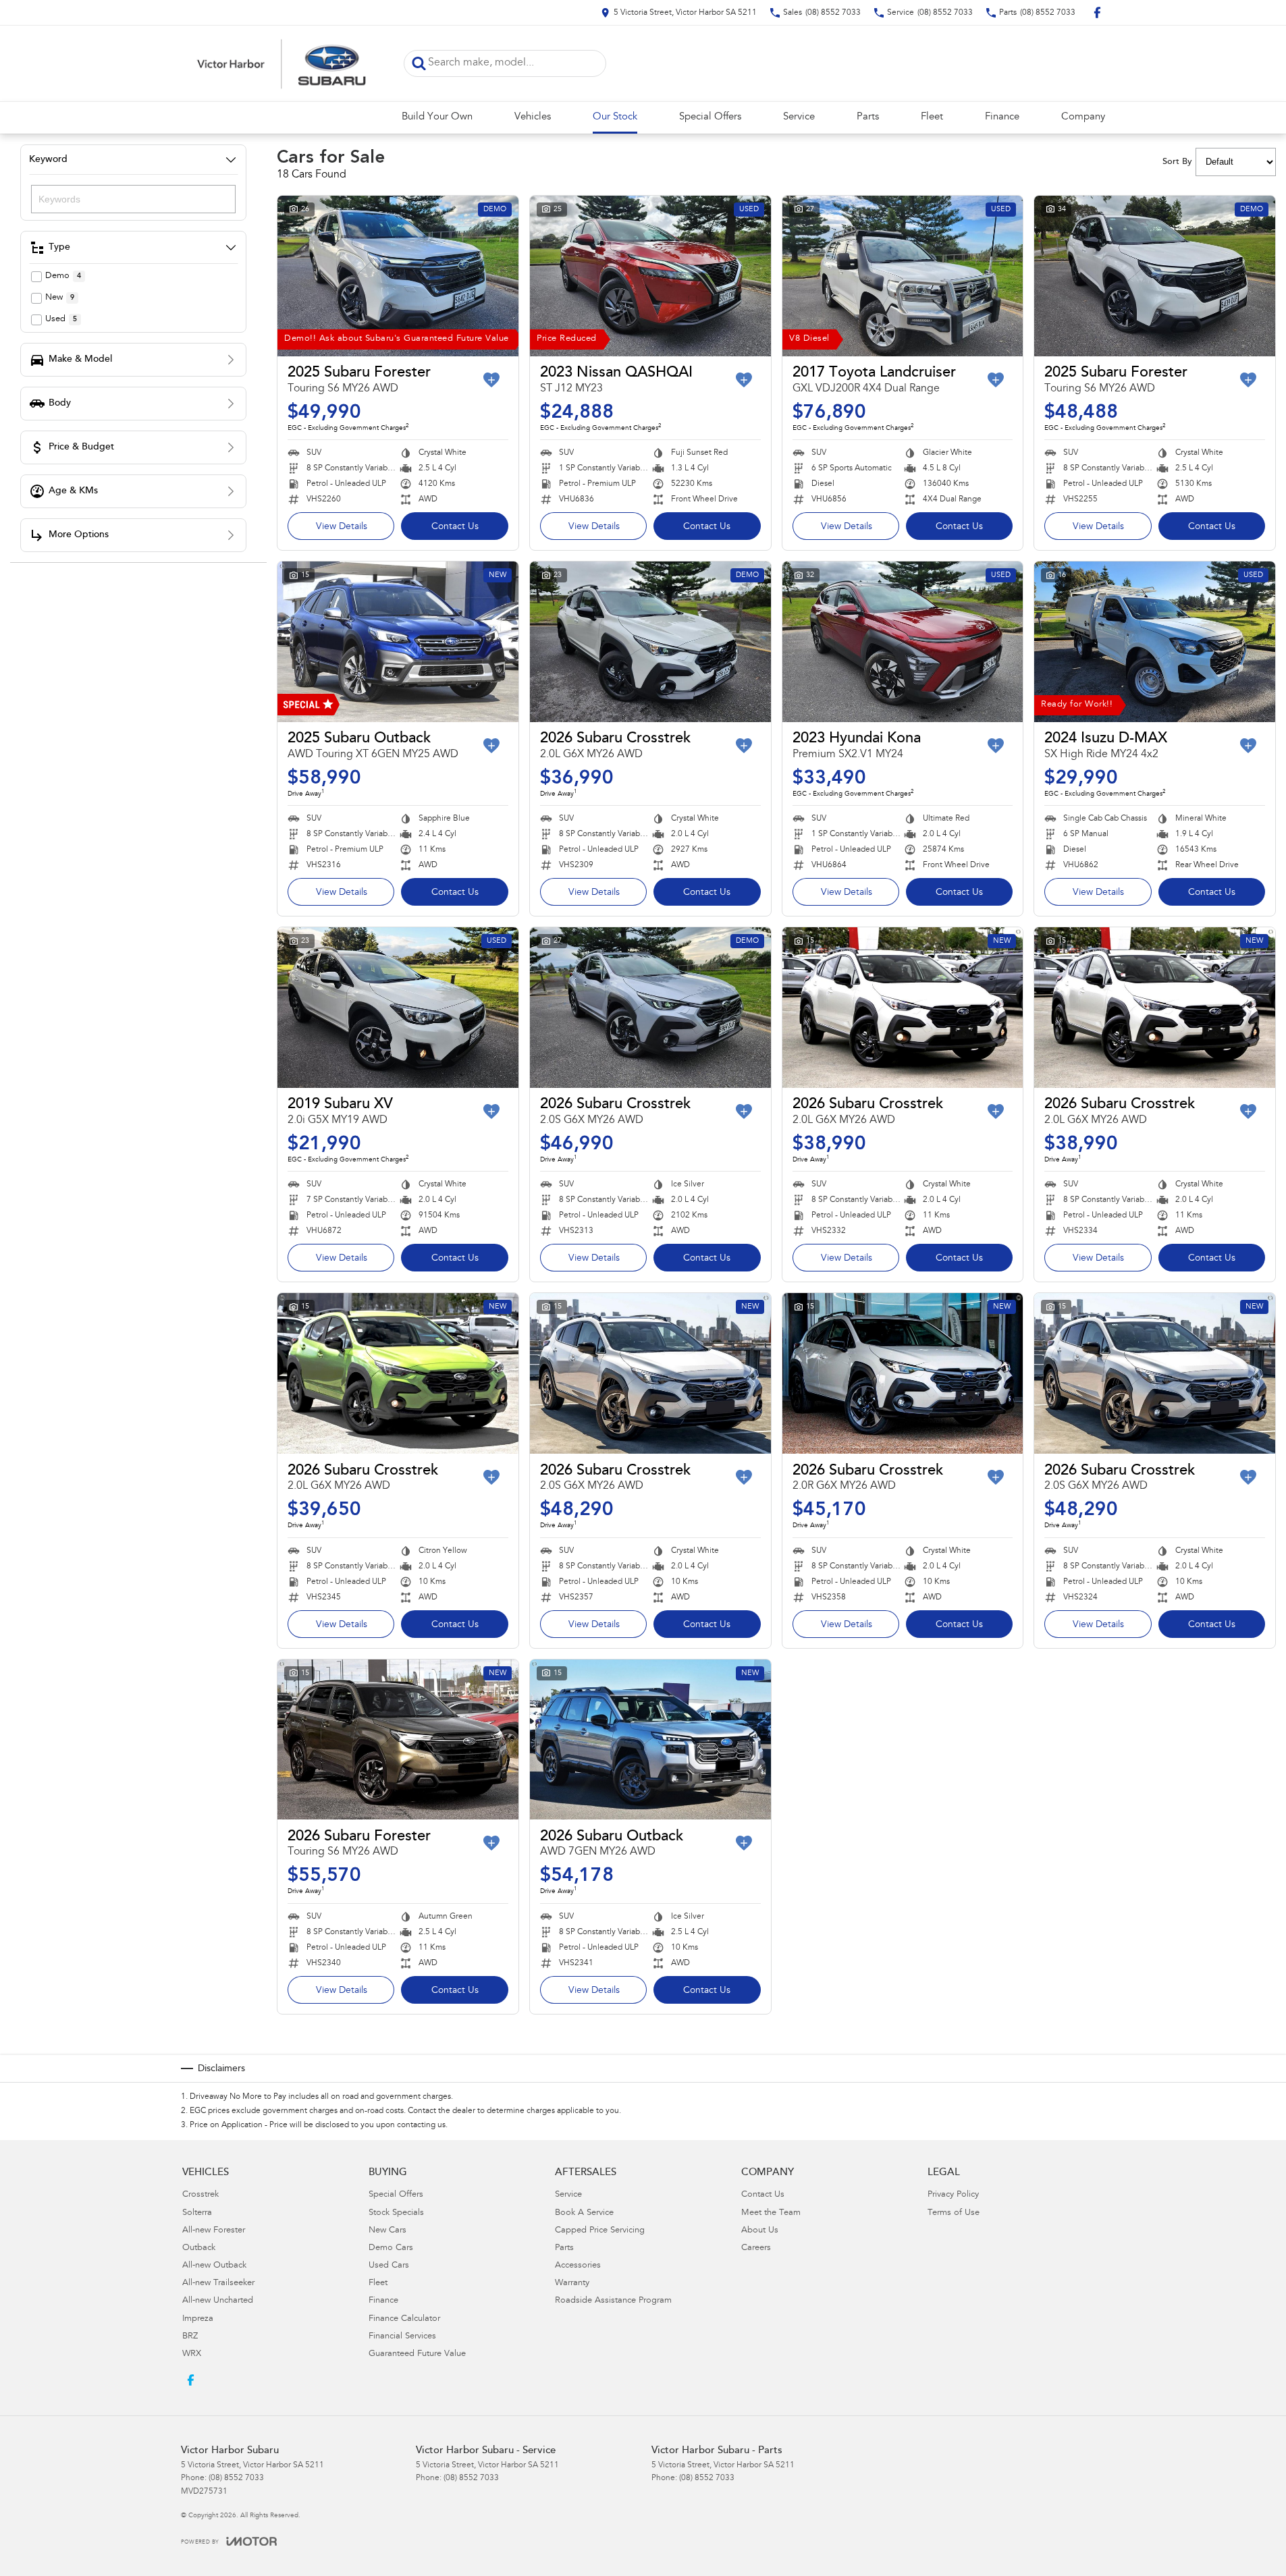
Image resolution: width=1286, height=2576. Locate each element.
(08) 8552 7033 (236, 2478)
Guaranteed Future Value (417, 2354)
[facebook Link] (1097, 12)
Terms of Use (954, 2213)
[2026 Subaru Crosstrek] (650, 642)
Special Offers (710, 117)
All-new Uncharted (218, 2301)
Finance (1002, 117)
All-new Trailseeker (218, 2283)
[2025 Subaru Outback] (398, 642)
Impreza (198, 2319)
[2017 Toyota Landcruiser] (903, 276)
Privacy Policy (953, 2195)
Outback (199, 2248)
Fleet (932, 117)
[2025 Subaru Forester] (398, 276)
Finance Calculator (404, 2319)
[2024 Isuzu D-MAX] (1155, 642)
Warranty (572, 2283)
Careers (756, 2248)
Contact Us (455, 527)
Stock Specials (396, 2213)
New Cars (387, 2231)
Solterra (197, 2213)
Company (1083, 117)
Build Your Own (437, 117)
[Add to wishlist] (491, 380)
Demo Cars (391, 2248)
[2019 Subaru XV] (398, 1008)
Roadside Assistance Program (613, 2301)
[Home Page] (282, 63)
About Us (760, 2231)
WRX (192, 2354)
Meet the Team (771, 2213)
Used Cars (389, 2266)
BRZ (190, 2337)
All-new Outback (214, 2266)
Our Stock (615, 117)
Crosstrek (200, 2195)
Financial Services (402, 2337)
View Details (342, 527)
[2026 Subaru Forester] (398, 1740)
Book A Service (584, 2213)
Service (799, 117)
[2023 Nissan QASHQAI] (650, 276)
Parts (868, 117)
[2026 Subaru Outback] (650, 1740)
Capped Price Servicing (600, 2231)
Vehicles (533, 117)
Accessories (578, 2266)
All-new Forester (214, 2231)
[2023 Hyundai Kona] (903, 642)
